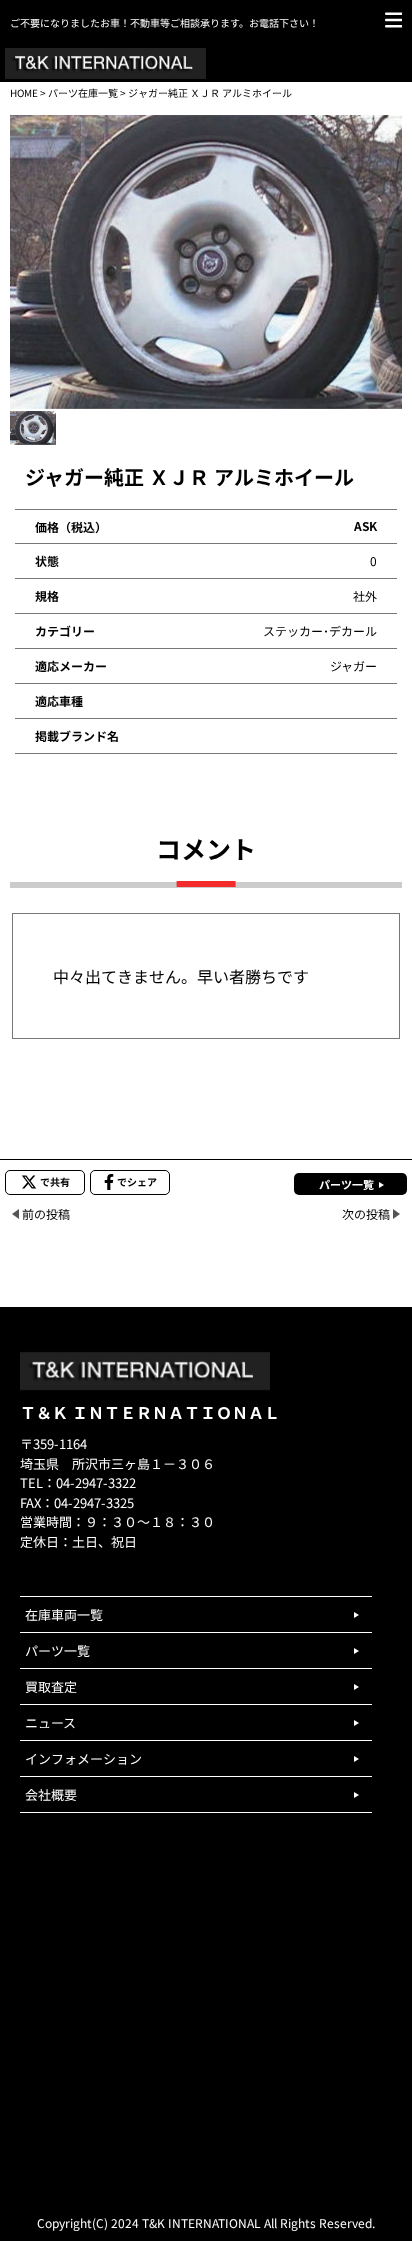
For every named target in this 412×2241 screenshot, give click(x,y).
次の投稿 (366, 1213)
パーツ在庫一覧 (83, 92)
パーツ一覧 (346, 1184)
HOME (24, 92)
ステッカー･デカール (320, 630)
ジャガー (353, 665)
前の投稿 (46, 1213)
